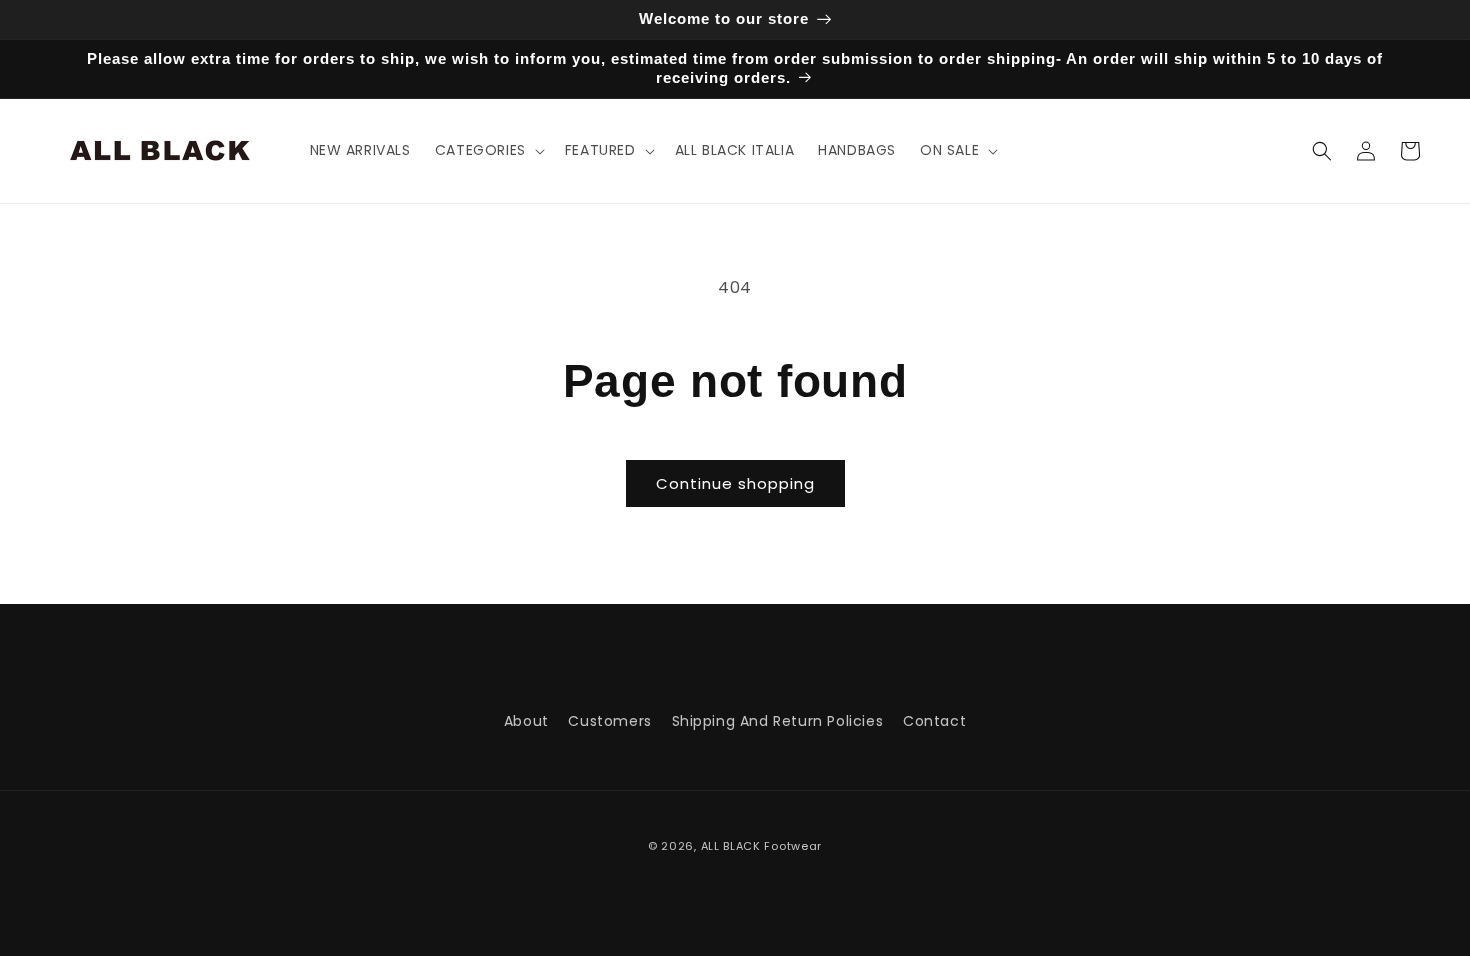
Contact (934, 721)
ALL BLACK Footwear (762, 846)
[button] (488, 150)
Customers (609, 721)
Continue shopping (735, 483)
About (526, 721)
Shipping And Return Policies (778, 721)
